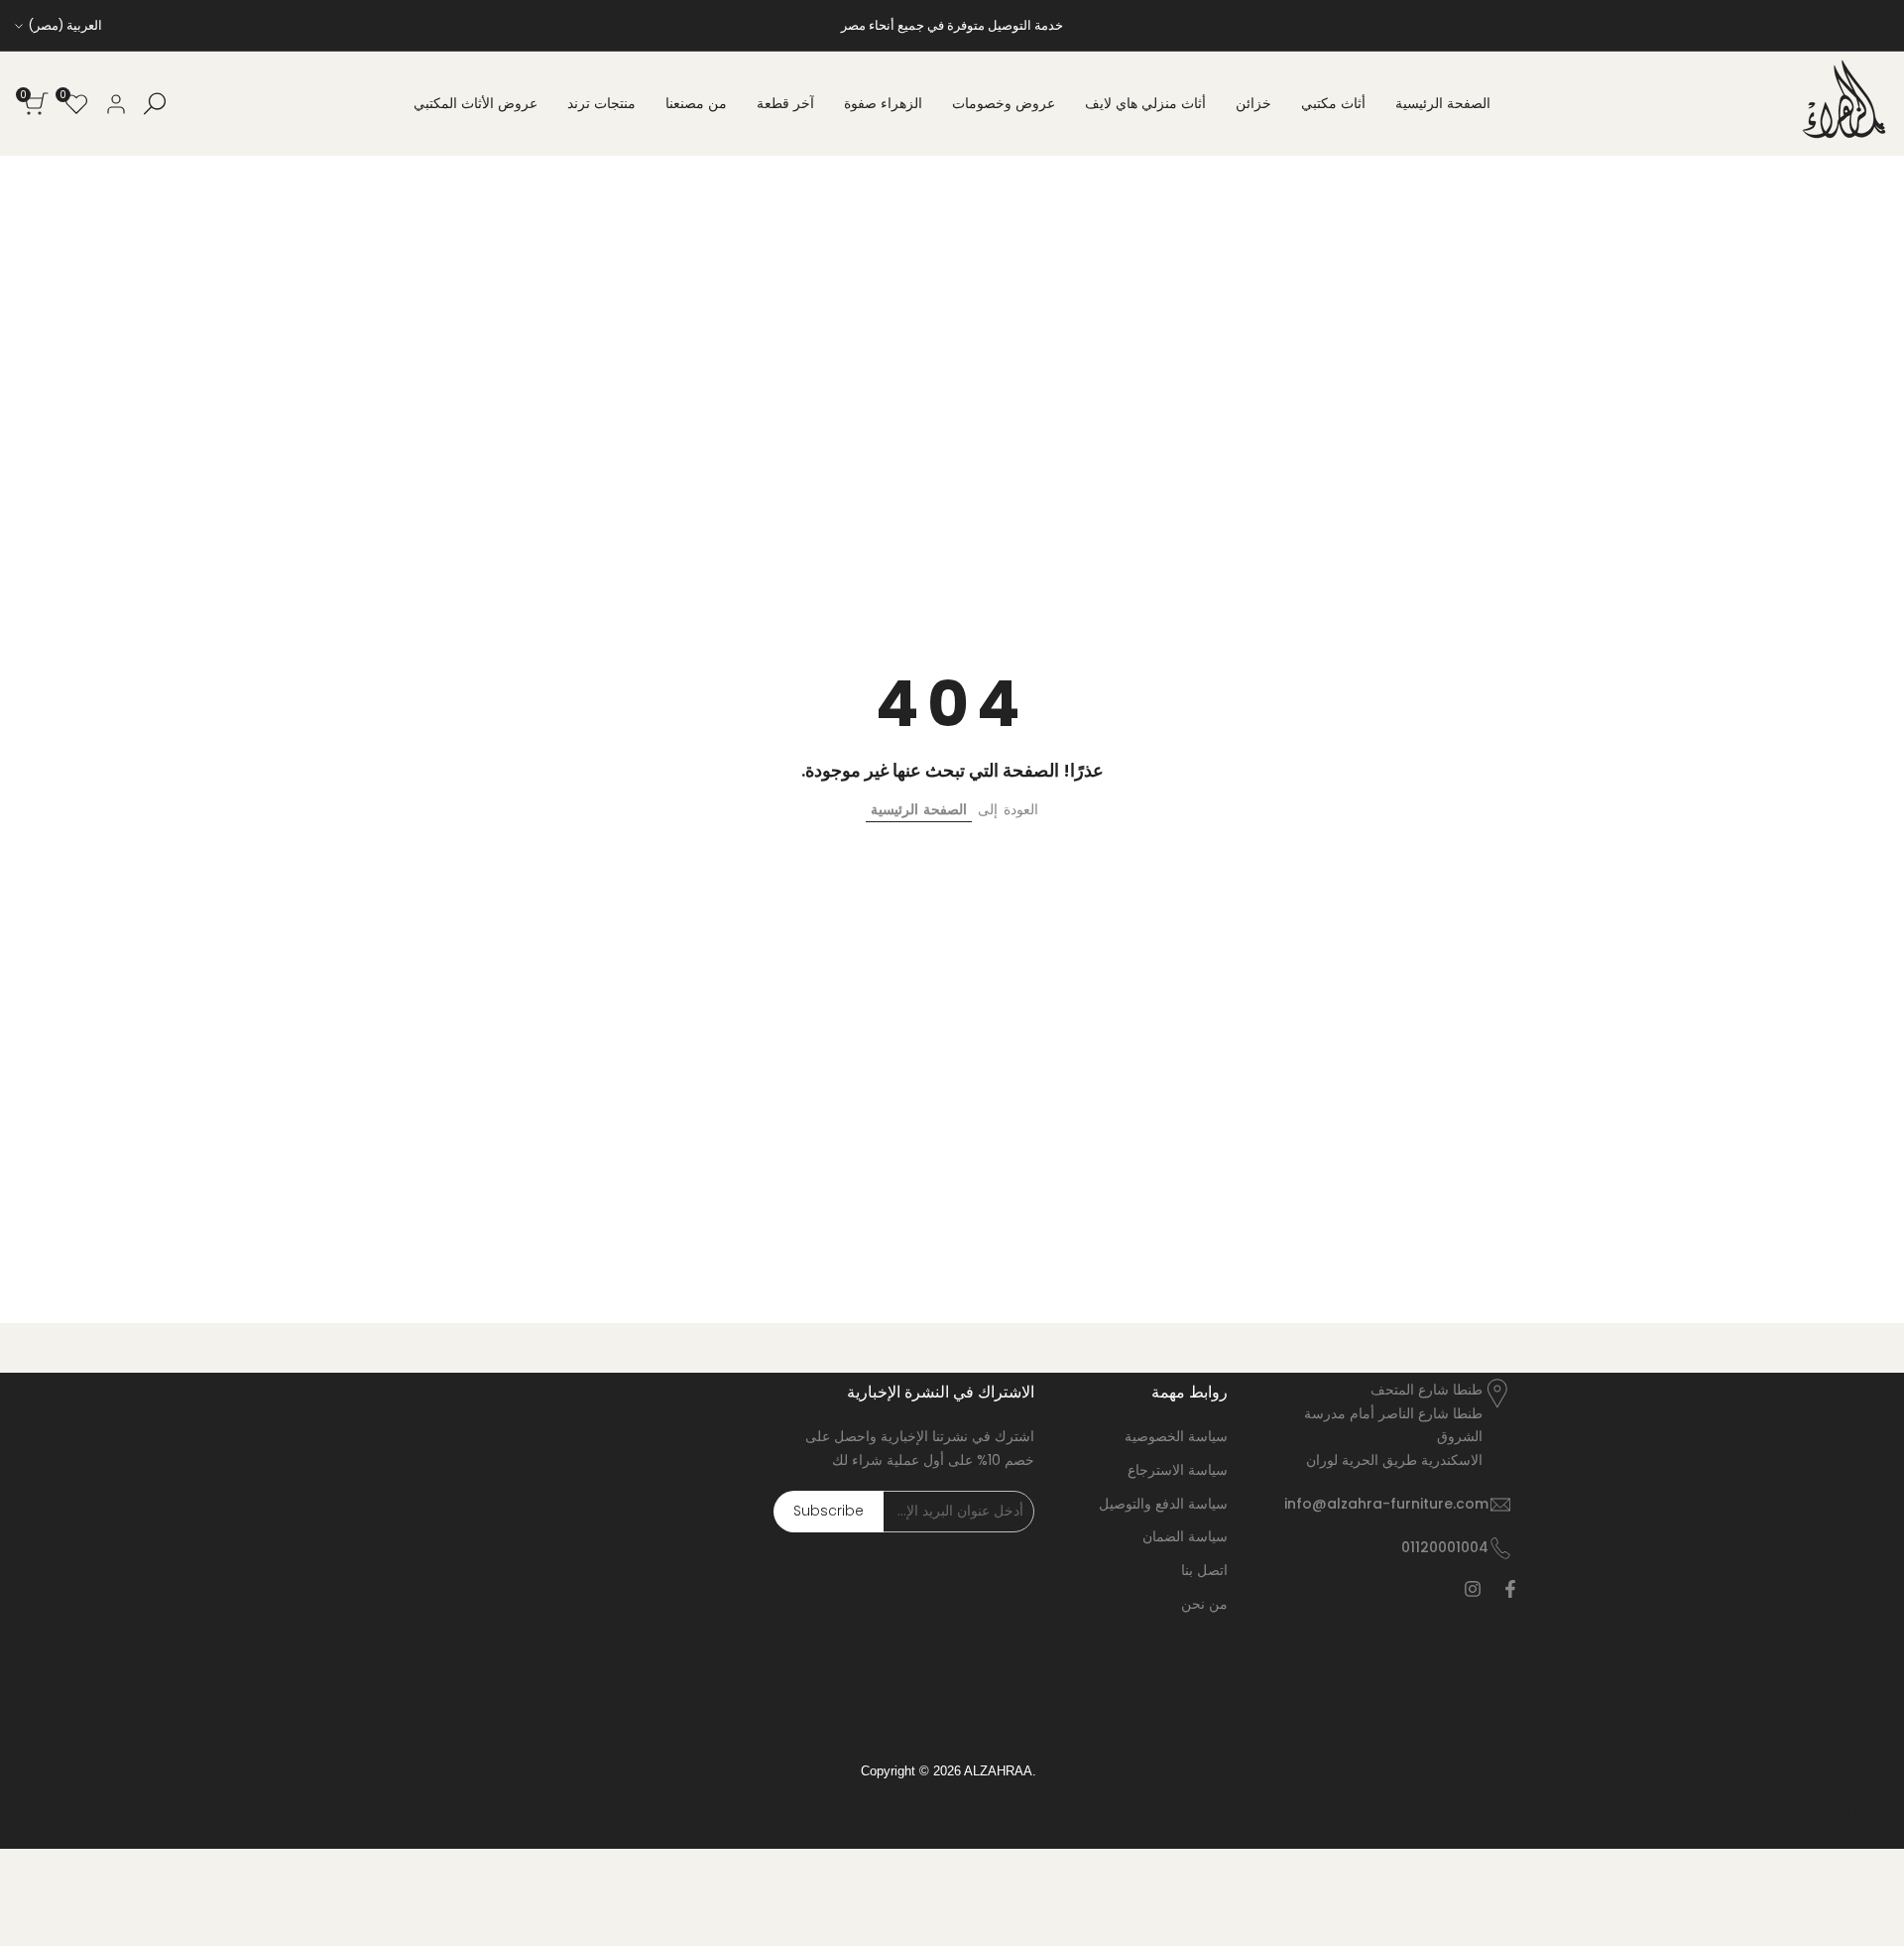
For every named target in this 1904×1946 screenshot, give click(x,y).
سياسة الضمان (1185, 1536)
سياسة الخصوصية (1176, 1436)
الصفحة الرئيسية (919, 809)
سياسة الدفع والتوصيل (1163, 1504)
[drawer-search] (155, 104)
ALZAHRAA (1871, 1813)
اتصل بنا (1204, 1570)
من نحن (1204, 1604)
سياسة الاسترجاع (1178, 1470)
